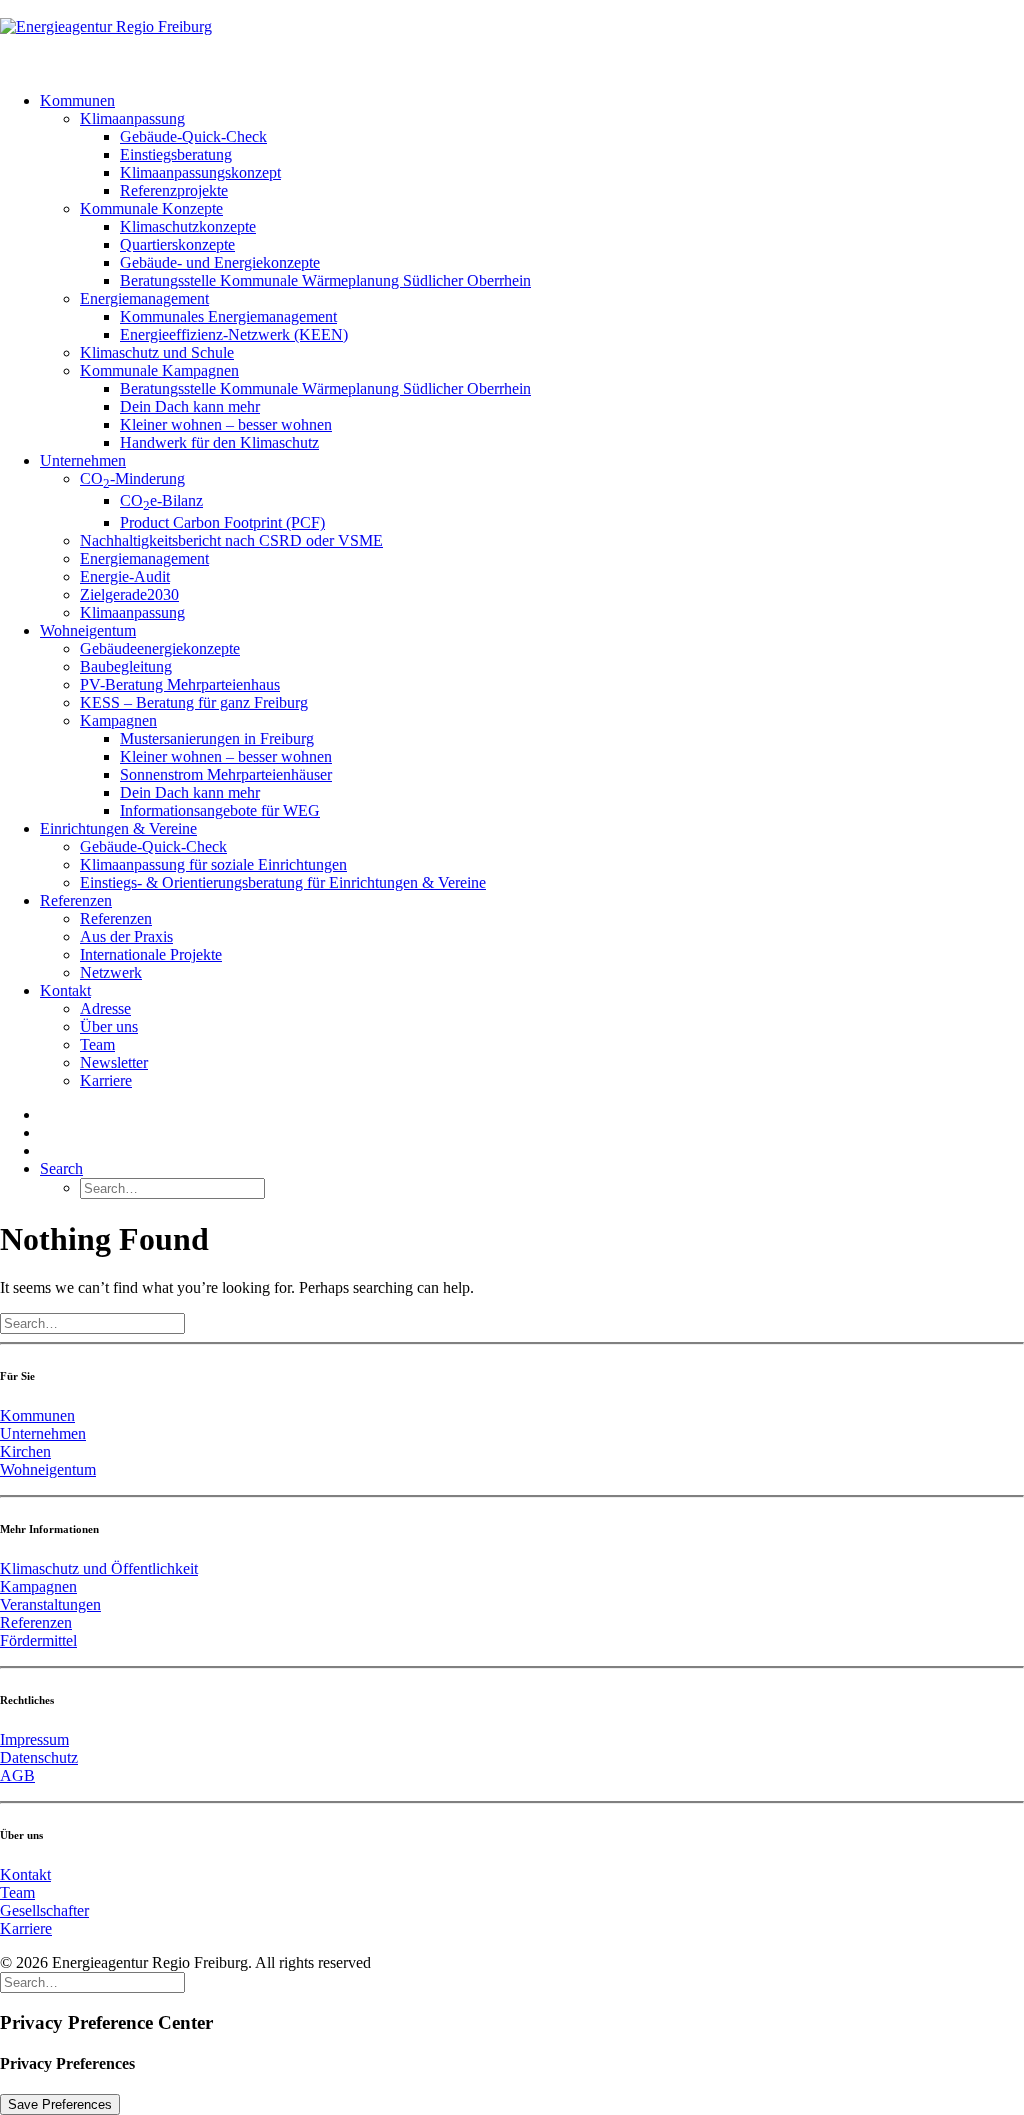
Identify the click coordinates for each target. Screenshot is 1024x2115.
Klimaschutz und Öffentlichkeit (99, 1568)
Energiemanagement (144, 298)
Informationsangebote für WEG (220, 810)
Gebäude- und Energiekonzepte (220, 262)
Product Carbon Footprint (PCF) (222, 522)
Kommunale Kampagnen (159, 370)
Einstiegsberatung (176, 154)
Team (97, 1044)
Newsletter (114, 1062)
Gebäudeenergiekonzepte (160, 648)
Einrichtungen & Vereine (118, 828)
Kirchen (25, 1451)
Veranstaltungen (50, 1604)
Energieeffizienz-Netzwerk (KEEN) (234, 334)
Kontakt (65, 990)
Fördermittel (38, 1640)
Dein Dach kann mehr (190, 406)
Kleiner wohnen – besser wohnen (226, 424)
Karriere (106, 1080)
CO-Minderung (132, 478)
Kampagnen (118, 720)
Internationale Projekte (151, 954)
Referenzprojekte (174, 190)
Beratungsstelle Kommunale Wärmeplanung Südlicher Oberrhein (325, 280)
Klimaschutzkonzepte (188, 226)
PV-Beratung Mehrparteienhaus (180, 684)
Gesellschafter (44, 1910)
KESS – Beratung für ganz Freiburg (194, 702)
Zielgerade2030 (129, 594)
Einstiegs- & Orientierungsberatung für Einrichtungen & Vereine (283, 882)
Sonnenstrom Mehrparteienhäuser (226, 774)
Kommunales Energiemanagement (228, 316)
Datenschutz (39, 1757)
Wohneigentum (88, 630)
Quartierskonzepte (177, 244)
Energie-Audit (125, 576)
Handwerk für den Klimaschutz (219, 442)
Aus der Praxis (126, 936)
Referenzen (76, 900)
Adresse (105, 1008)
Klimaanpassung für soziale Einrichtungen (213, 864)
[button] (61, 1168)
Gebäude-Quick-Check (193, 136)
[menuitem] (532, 272)
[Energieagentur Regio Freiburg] (512, 38)
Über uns (109, 1026)
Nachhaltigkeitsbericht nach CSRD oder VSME (231, 540)
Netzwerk (111, 972)
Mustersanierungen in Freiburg (217, 738)
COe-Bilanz (161, 500)
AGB (17, 1775)
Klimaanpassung (132, 118)
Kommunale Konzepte (151, 208)
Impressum (34, 1739)
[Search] (92, 1322)
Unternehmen (83, 460)
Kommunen (77, 100)
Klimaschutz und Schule (157, 352)
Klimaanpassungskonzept (200, 172)
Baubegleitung (126, 666)
